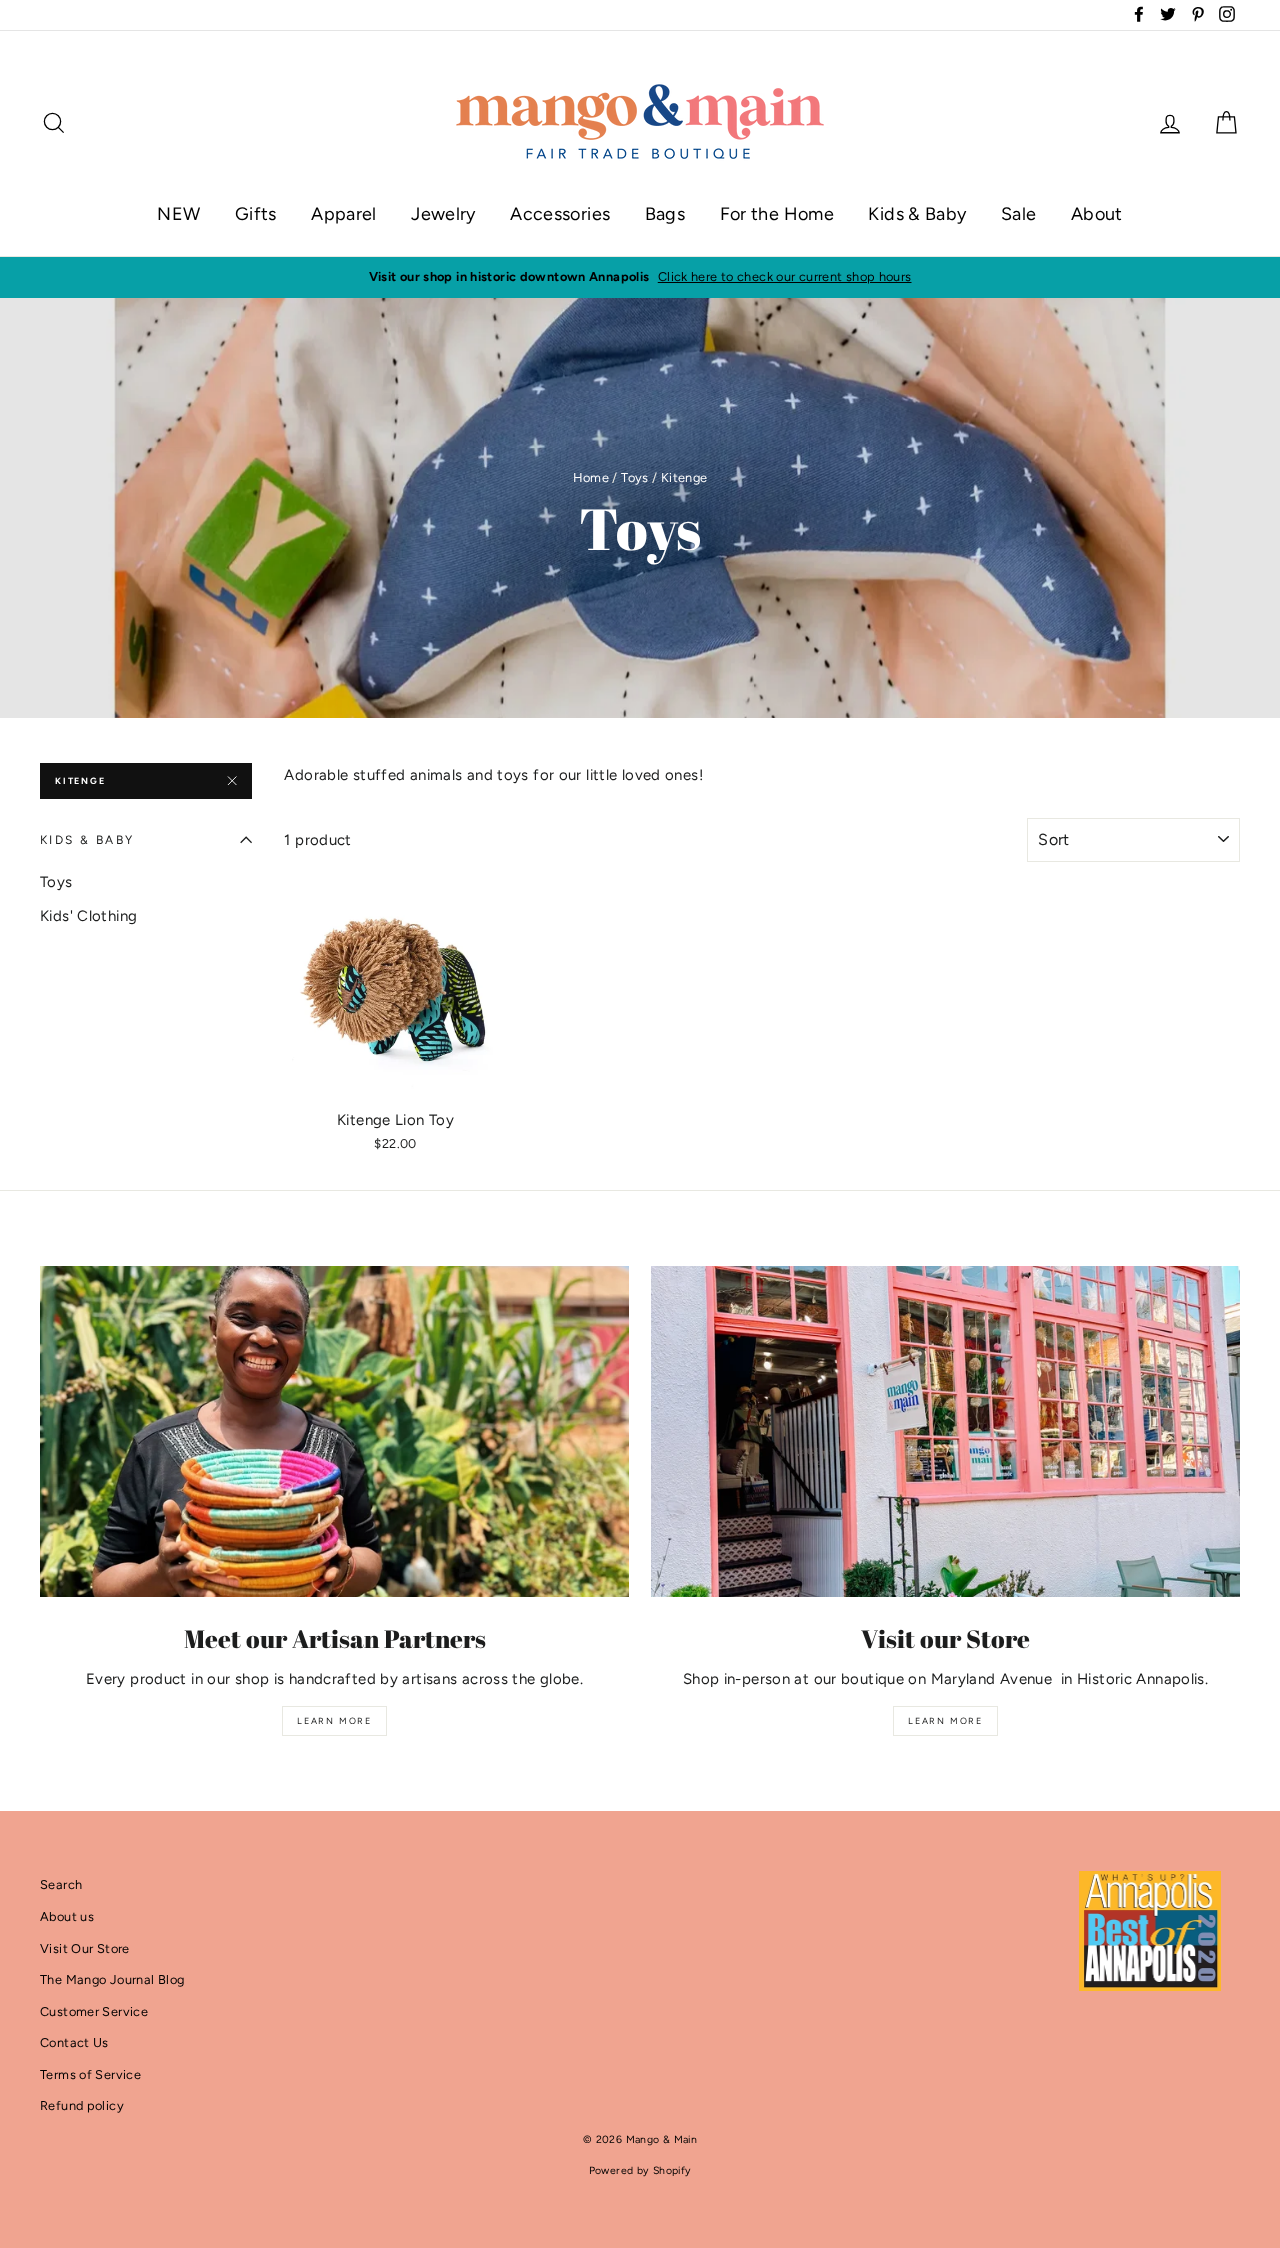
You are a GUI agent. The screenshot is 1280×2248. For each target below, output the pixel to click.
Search (61, 1884)
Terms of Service (90, 2074)
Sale (1019, 214)
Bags (665, 214)
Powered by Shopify (640, 2170)
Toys (635, 477)
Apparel (344, 214)
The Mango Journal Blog (112, 1979)
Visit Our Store (85, 1948)
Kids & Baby (917, 214)
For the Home (777, 214)
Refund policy (82, 2105)
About (1097, 214)
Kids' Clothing (88, 916)
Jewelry (443, 214)
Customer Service (94, 2011)
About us (67, 1916)
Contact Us (74, 2042)
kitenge (80, 780)
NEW (178, 214)
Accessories (560, 214)
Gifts (256, 214)
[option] (640, 277)
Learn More (334, 1720)
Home (591, 477)
